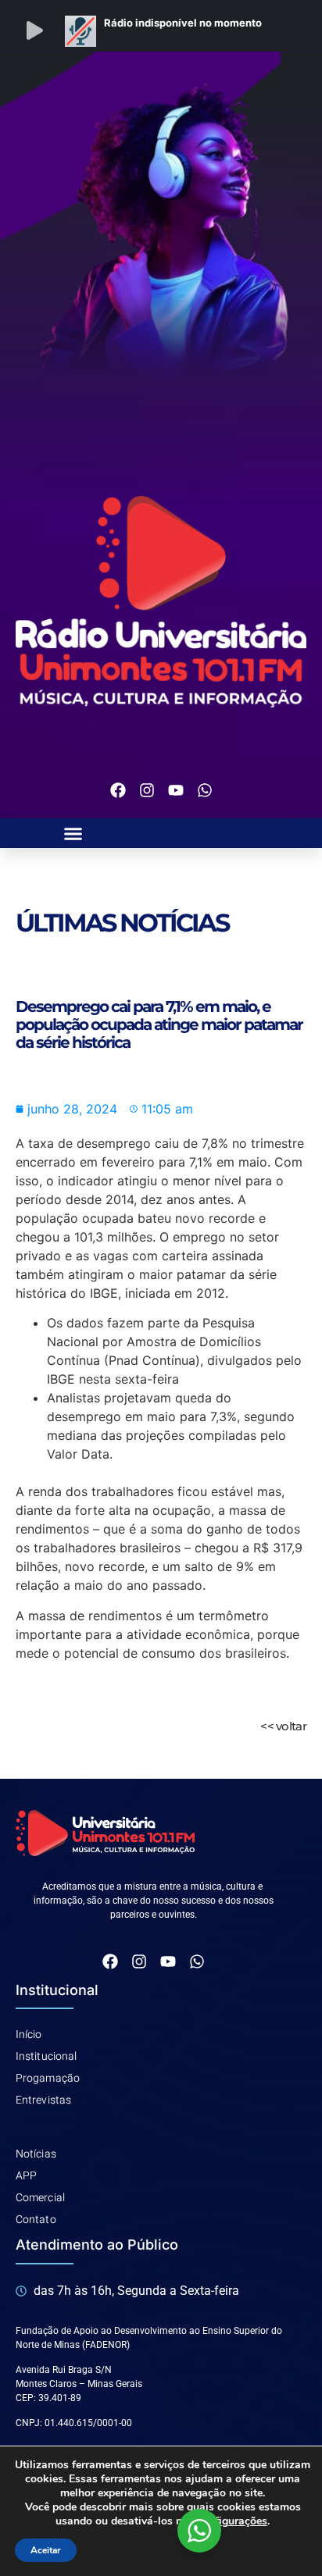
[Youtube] (176, 790)
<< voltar (283, 1726)
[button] (73, 833)
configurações (232, 2521)
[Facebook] (118, 790)
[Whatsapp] (205, 790)
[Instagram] (147, 790)
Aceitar (46, 2550)
